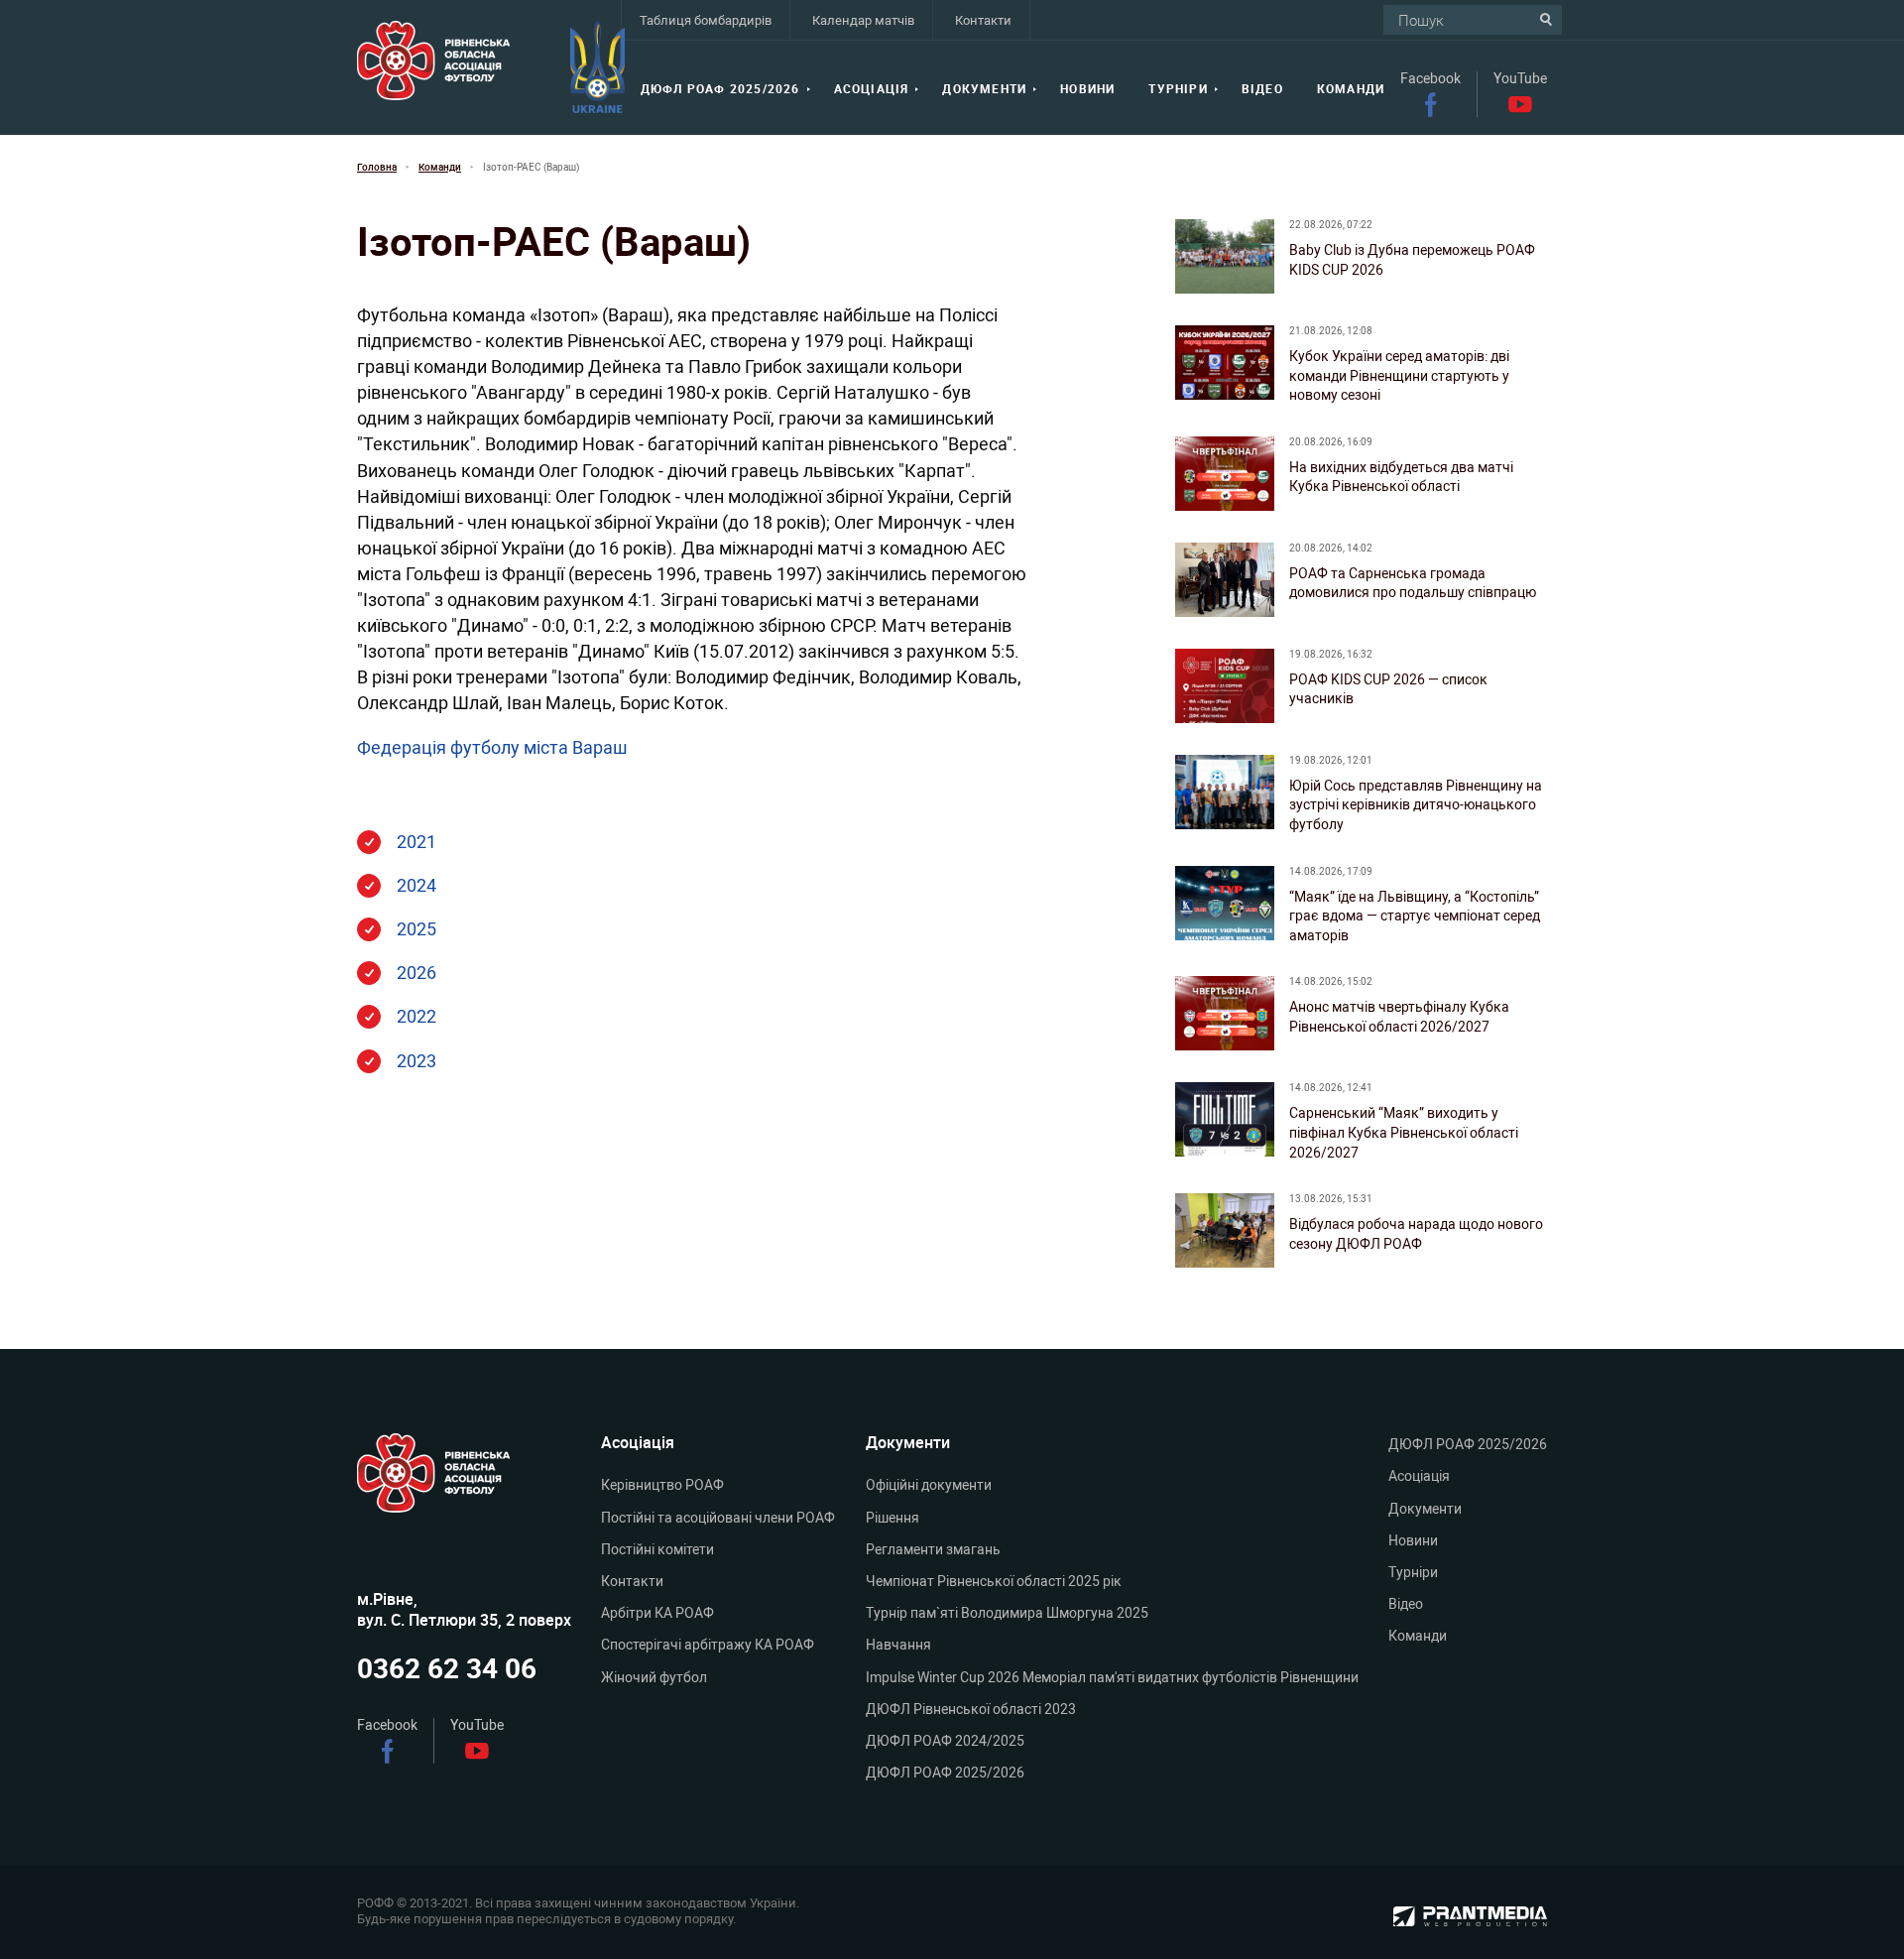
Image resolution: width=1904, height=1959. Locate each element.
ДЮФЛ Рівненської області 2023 (971, 1709)
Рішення (892, 1518)
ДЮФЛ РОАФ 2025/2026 (720, 89)
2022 (416, 1016)
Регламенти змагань (933, 1549)
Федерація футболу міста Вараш (492, 747)
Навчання (898, 1645)
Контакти (983, 20)
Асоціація (872, 89)
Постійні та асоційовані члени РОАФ (718, 1518)
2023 (416, 1060)
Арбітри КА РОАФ (657, 1613)
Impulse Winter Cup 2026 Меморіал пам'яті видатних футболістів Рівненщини (1112, 1677)
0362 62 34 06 (447, 1669)
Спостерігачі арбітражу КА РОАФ (708, 1645)
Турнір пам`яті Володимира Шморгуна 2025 (1007, 1613)
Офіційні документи (929, 1485)
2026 (416, 972)
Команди (1351, 89)
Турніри (1178, 89)
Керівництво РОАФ (662, 1485)
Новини (1087, 89)
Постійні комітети (657, 1549)
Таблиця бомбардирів (706, 20)
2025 (416, 928)
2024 (416, 885)
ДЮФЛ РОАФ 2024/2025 (945, 1741)
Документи (984, 89)
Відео (1262, 89)
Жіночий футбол (654, 1677)
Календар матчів (863, 20)
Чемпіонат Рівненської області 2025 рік (994, 1581)
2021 (416, 841)
